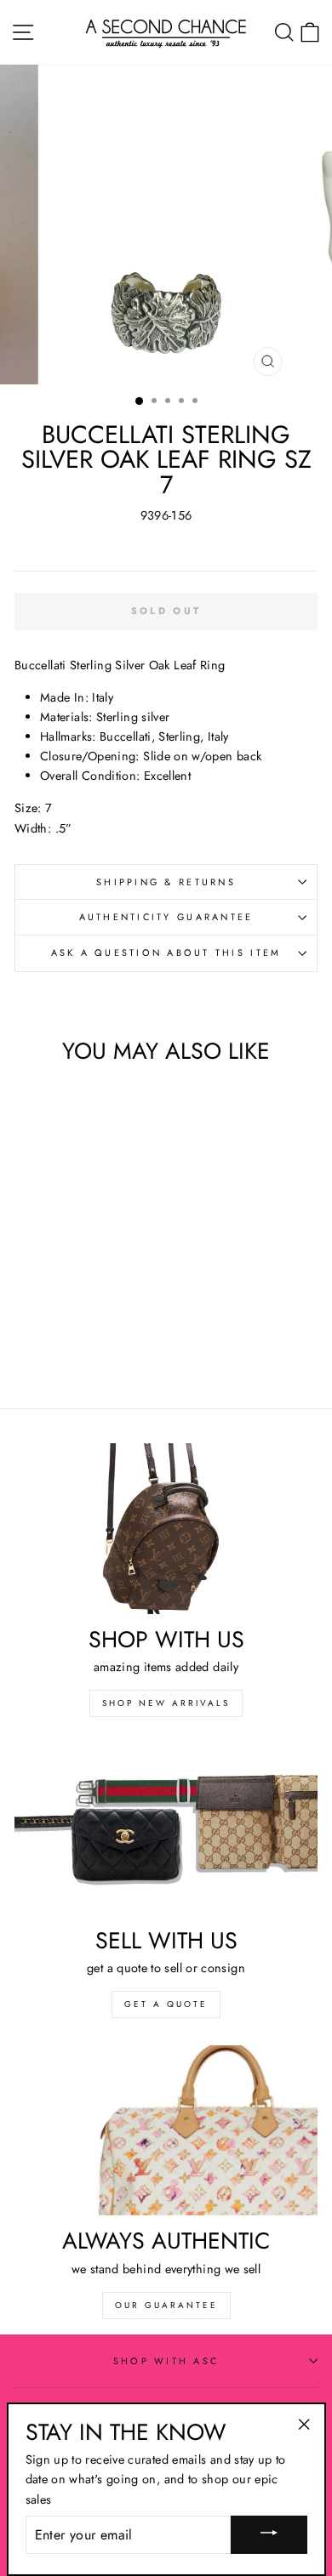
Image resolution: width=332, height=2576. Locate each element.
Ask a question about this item (166, 952)
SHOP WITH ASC (166, 2361)
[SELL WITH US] (166, 1829)
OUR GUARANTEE (166, 2305)
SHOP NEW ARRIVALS (166, 1703)
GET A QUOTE (166, 2004)
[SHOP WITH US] (166, 1528)
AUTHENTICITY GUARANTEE (166, 917)
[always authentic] (166, 2130)
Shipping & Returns (166, 882)
